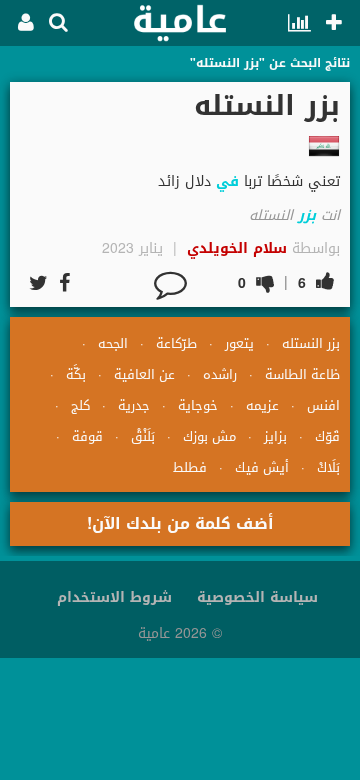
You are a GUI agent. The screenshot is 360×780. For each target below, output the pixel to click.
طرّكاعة (176, 343)
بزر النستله (311, 343)
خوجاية (198, 405)
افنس (323, 405)
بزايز (275, 436)
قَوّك (327, 436)
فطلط (190, 467)
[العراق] (324, 146)
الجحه (113, 343)
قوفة (87, 436)
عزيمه (262, 405)
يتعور (239, 343)
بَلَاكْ (328, 467)
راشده (220, 374)
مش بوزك (209, 436)
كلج (80, 405)
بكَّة (76, 374)
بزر (307, 215)
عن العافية (144, 374)
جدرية (134, 405)
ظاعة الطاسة (302, 374)
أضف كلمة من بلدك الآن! (180, 523)
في (227, 181)
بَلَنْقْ (143, 436)
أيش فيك (262, 467)
